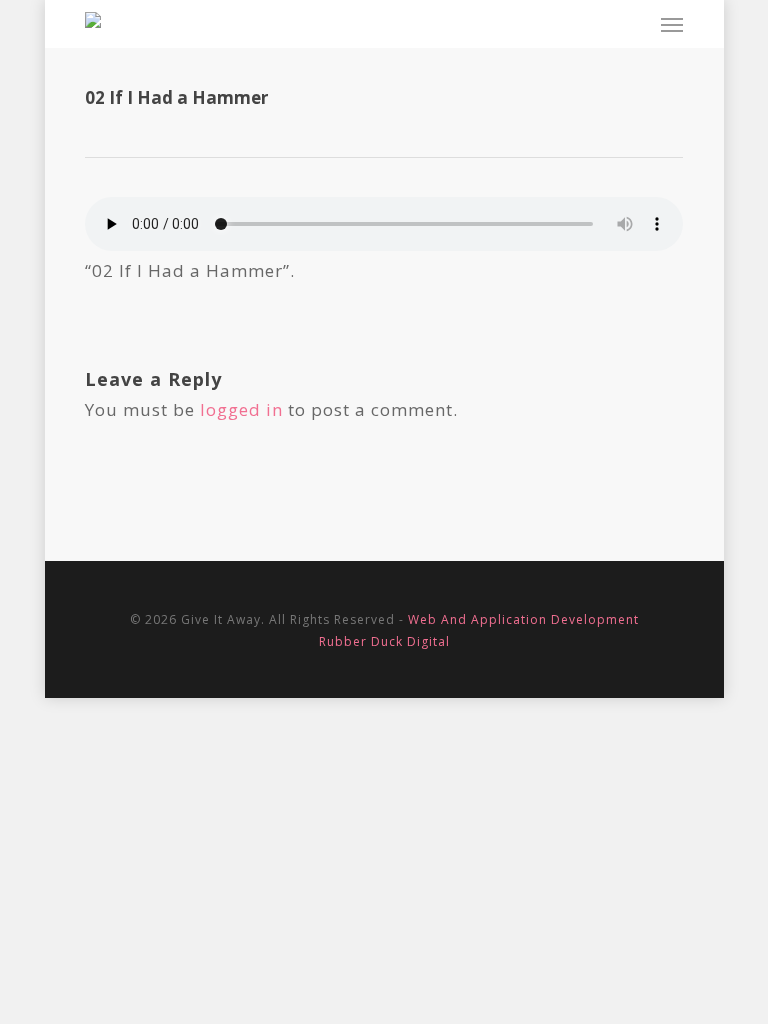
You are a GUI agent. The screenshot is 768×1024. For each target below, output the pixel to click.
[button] (672, 24)
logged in (241, 409)
